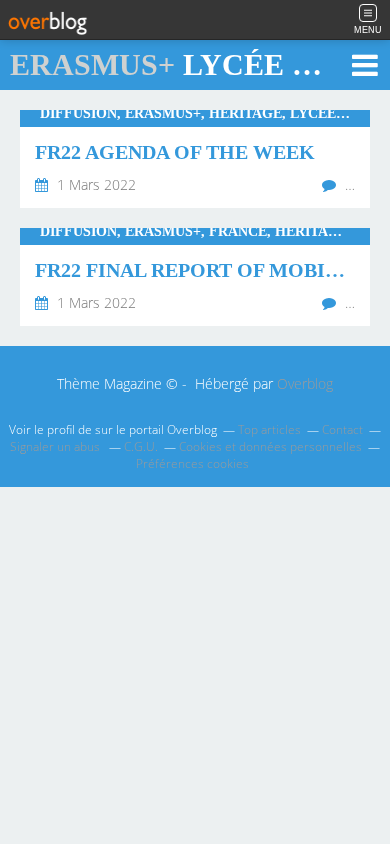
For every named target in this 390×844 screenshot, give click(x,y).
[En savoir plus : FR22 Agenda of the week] (195, 159)
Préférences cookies (192, 463)
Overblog (305, 383)
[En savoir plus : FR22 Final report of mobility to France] (195, 277)
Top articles (269, 429)
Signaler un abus (56, 446)
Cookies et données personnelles (270, 446)
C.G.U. (141, 446)
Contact (342, 429)
